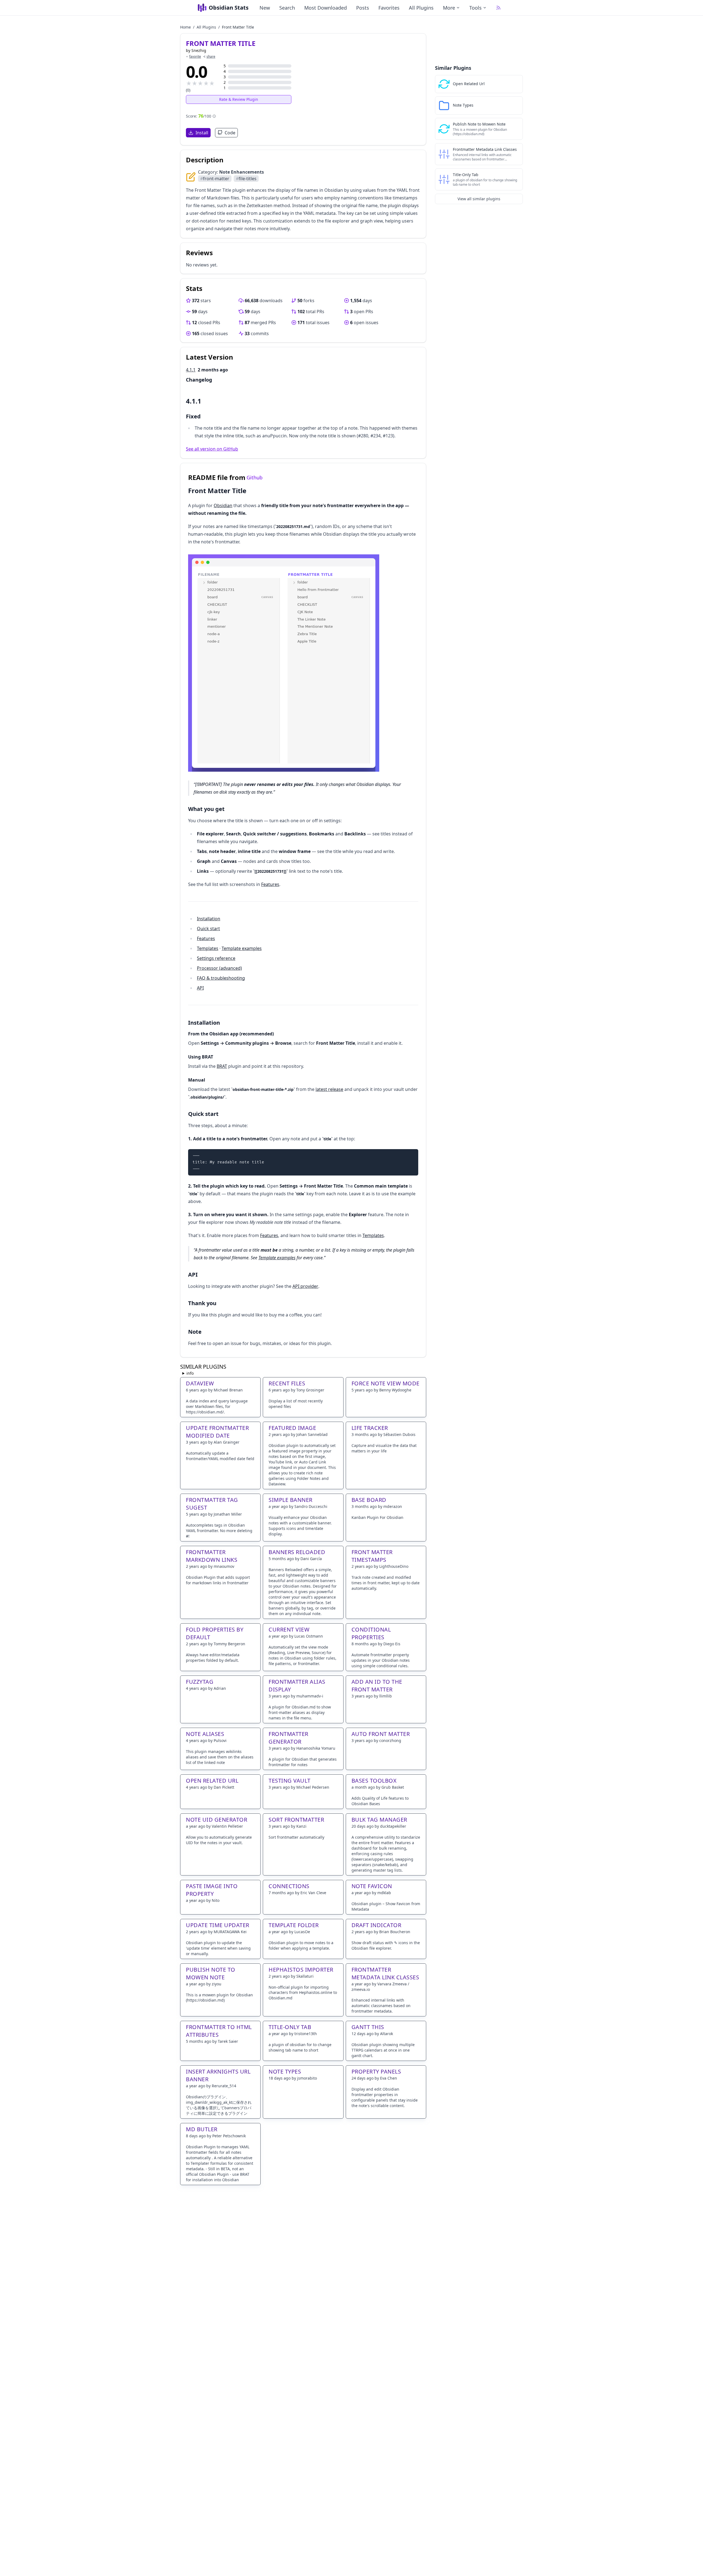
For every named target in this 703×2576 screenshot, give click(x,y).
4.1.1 (191, 370)
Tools (475, 8)
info (190, 1373)
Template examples (242, 948)
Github (255, 477)
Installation (209, 919)
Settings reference (216, 958)
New (265, 8)
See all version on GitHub (212, 449)
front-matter (215, 179)
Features (270, 884)
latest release (329, 1089)
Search (287, 8)
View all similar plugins (479, 199)
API (200, 988)
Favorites (389, 8)
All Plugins (421, 8)
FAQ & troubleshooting (221, 978)
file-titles (246, 179)
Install (202, 133)
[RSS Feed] (498, 8)
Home (185, 27)
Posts (363, 8)
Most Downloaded (326, 8)
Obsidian (223, 505)
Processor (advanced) (219, 968)
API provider (305, 1286)
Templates (208, 948)
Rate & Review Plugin (239, 99)
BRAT (222, 1066)
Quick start (208, 929)
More (449, 8)
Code (230, 133)
